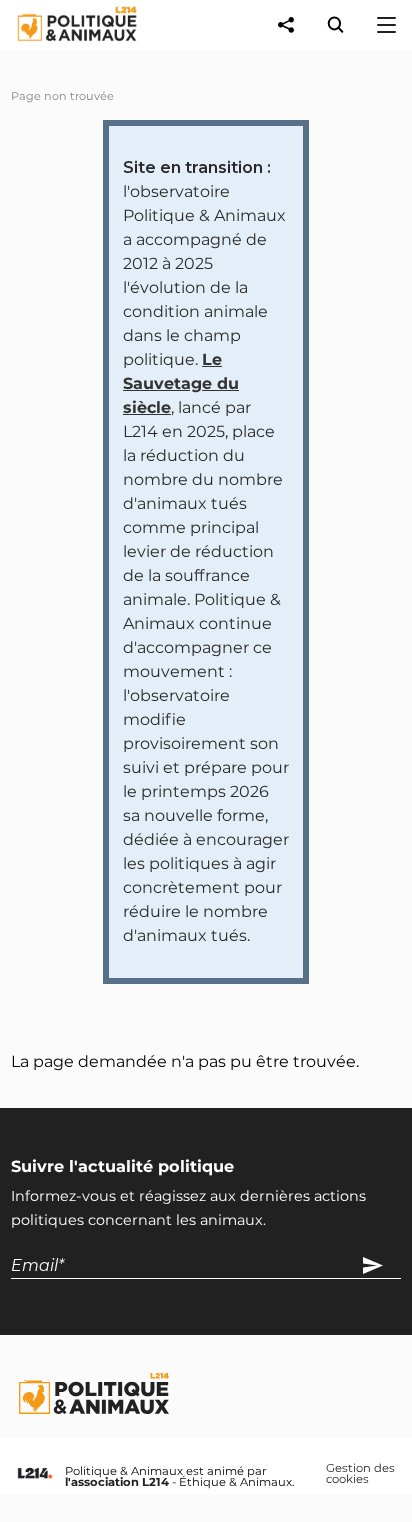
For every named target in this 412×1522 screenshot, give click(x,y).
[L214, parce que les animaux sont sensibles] (35, 1474)
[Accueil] (61, 45)
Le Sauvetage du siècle (181, 383)
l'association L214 (117, 1482)
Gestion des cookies (360, 1474)
